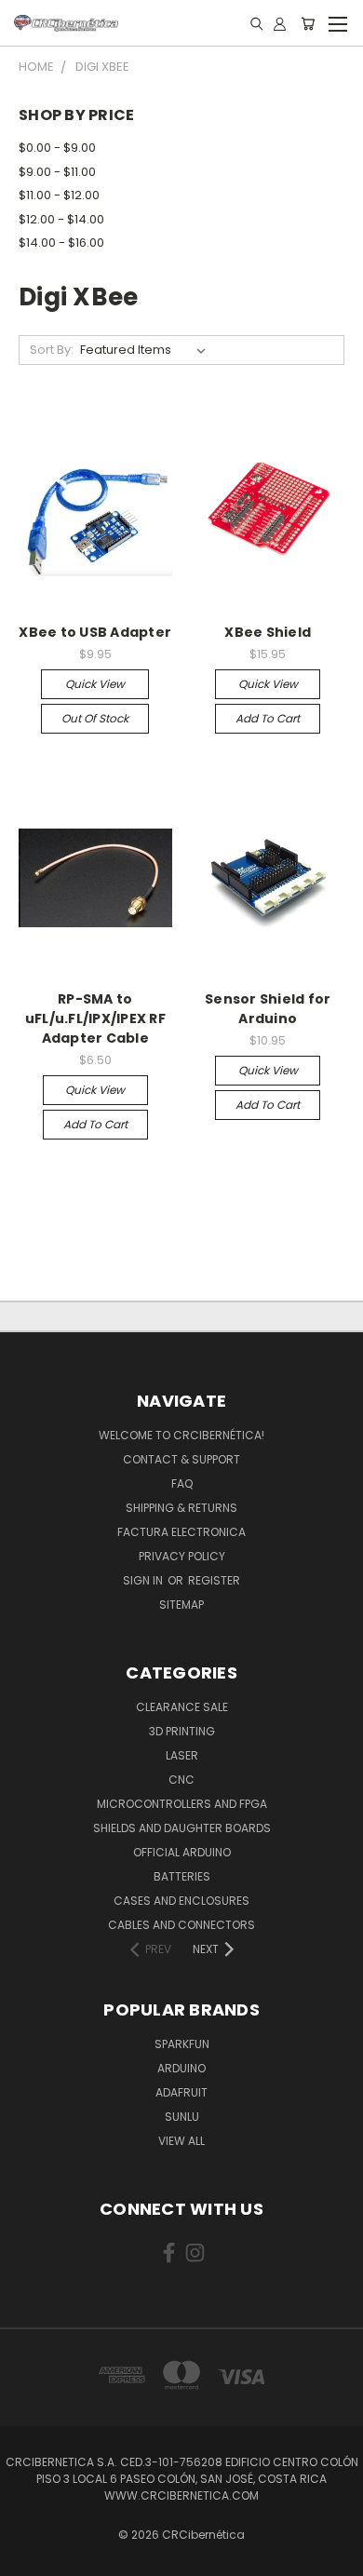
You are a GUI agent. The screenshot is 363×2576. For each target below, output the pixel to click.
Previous (29, 2557)
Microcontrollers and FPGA (182, 1804)
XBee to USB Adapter (95, 632)
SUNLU (182, 2117)
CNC (181, 1780)
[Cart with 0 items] (308, 23)
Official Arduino (182, 1852)
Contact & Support (181, 1459)
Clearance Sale (182, 1707)
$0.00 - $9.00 (57, 148)
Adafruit (181, 2092)
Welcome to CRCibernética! (181, 1435)
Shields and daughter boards (182, 1828)
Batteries (182, 1876)
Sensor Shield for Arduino (268, 1009)
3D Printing (182, 1731)
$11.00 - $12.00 (59, 195)
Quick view (95, 684)
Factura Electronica (181, 1532)
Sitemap (181, 1605)
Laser (182, 1755)
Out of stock (95, 718)
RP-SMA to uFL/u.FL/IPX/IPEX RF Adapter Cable (95, 1018)
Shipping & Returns (181, 1508)
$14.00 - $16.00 (61, 243)
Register (214, 1580)
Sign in (144, 1580)
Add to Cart (268, 718)
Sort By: (52, 350)
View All (181, 2141)
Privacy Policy (182, 1556)
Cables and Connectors (181, 1925)
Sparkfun (182, 2044)
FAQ (182, 1484)
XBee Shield (268, 632)
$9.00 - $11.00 (57, 172)
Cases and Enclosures (181, 1901)
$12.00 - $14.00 (61, 219)
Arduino (181, 2068)
